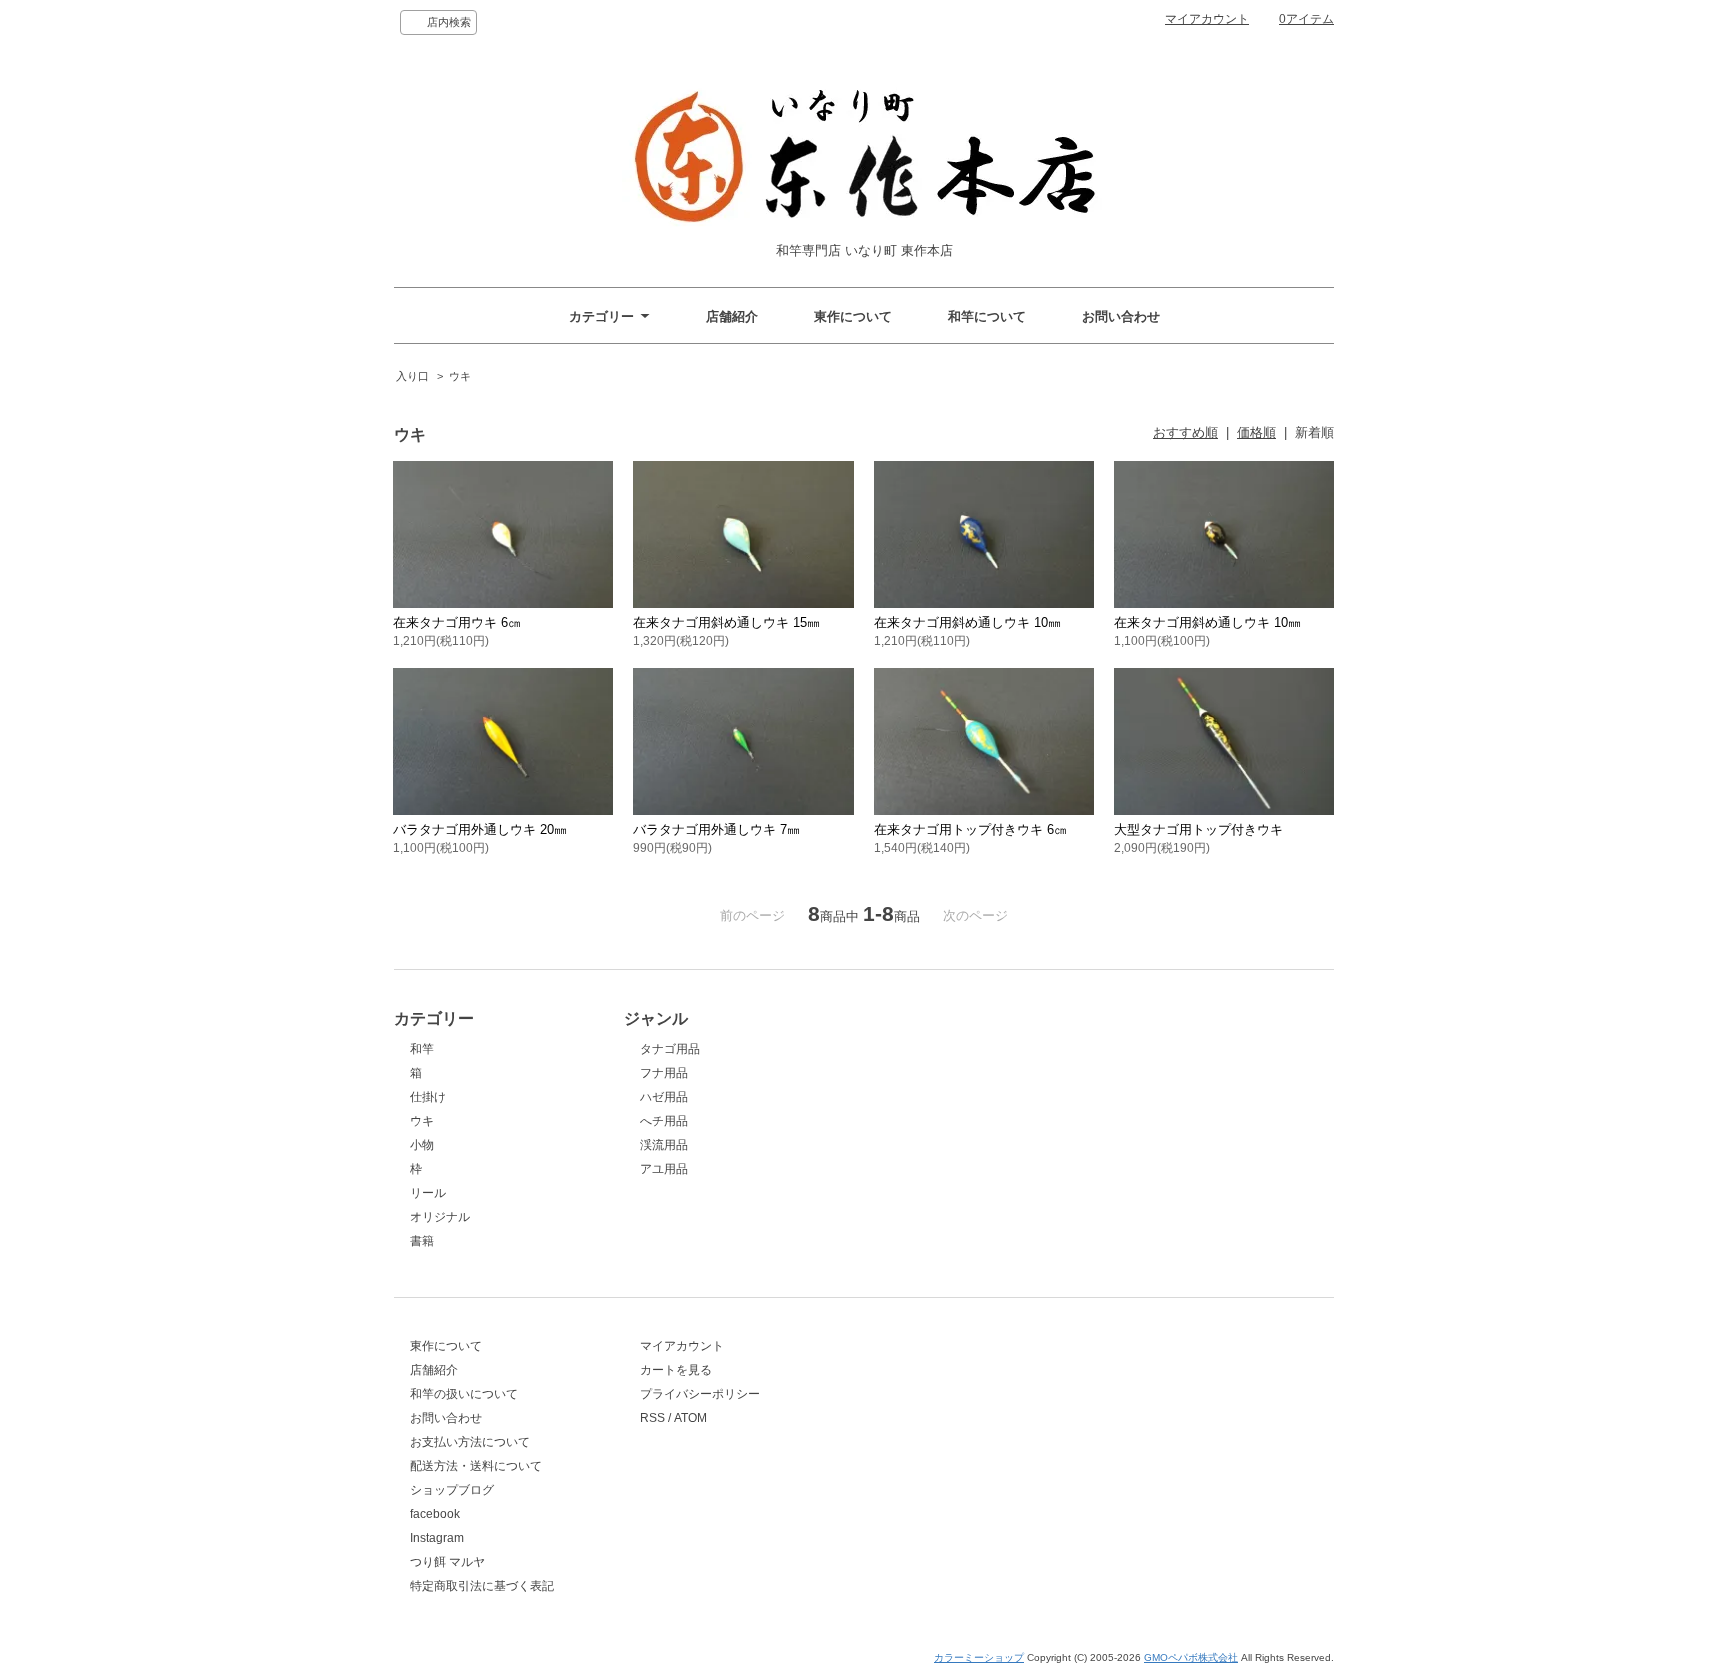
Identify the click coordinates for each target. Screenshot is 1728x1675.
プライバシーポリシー (700, 1394)
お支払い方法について (470, 1442)
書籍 (422, 1241)
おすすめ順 (1185, 432)
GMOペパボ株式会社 (1191, 1657)
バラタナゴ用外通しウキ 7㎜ (716, 829)
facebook (435, 1514)
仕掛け (428, 1097)
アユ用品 (664, 1169)
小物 (422, 1145)
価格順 (1256, 432)
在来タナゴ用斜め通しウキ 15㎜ (726, 622)
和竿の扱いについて (464, 1394)
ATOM (690, 1418)
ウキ (460, 376)
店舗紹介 (732, 316)
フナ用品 (664, 1073)
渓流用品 (664, 1145)
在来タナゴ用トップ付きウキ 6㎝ (970, 829)
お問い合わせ (1121, 316)
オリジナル (440, 1217)
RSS (652, 1418)
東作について (853, 316)
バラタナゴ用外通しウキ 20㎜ (480, 829)
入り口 (412, 376)
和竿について (987, 316)
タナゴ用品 (670, 1049)
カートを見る (676, 1370)
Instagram (437, 1538)
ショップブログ (452, 1490)
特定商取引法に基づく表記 (482, 1586)
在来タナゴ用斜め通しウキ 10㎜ (967, 622)
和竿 (422, 1049)
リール (428, 1193)
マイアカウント (1207, 19)
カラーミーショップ (979, 1657)
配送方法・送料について (476, 1466)
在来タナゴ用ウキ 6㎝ (457, 622)
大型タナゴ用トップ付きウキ (1198, 829)
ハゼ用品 (664, 1097)
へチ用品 (664, 1121)
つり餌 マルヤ (447, 1562)
